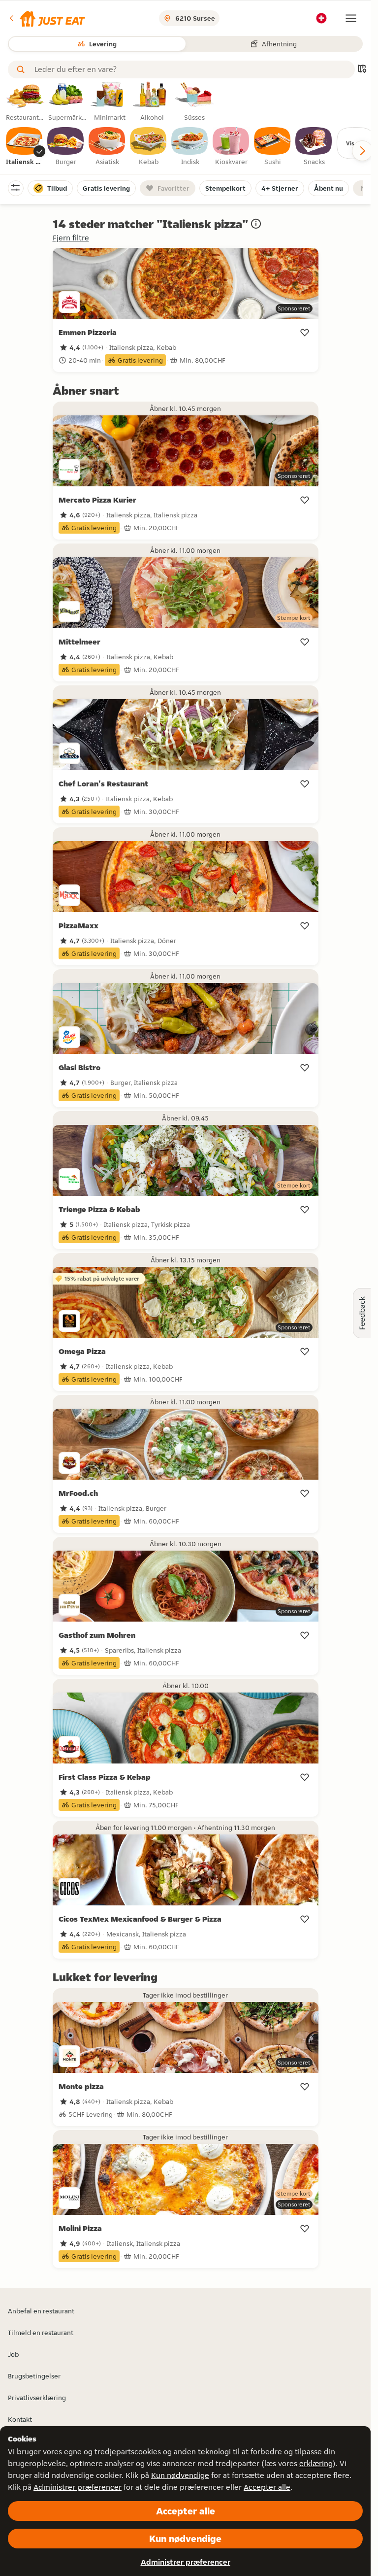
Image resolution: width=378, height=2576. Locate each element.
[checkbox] (25, 147)
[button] (47, 18)
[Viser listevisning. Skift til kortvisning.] (362, 70)
